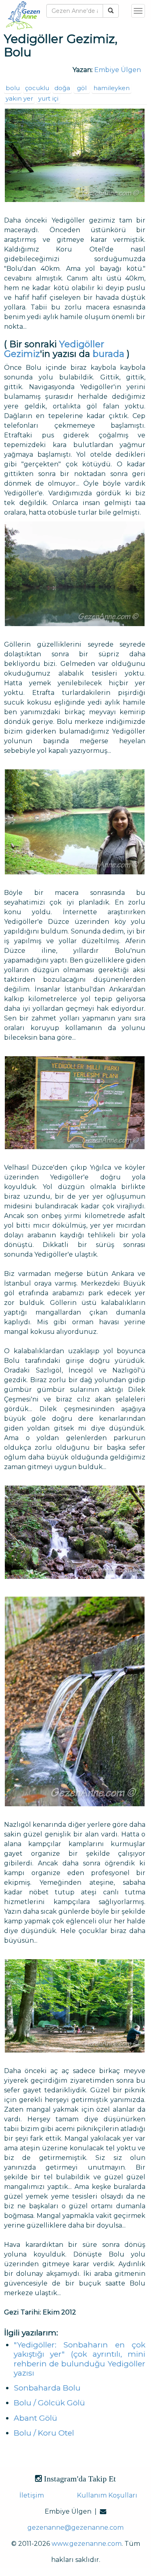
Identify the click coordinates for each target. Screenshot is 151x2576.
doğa (62, 88)
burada (109, 354)
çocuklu (37, 88)
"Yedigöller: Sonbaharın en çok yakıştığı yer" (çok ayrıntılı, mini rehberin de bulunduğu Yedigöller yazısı (80, 2359)
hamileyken (112, 88)
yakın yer (19, 98)
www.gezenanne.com (87, 2544)
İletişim (32, 2495)
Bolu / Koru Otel (44, 2433)
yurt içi (48, 98)
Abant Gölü (35, 2418)
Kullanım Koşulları (107, 2495)
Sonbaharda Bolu (47, 2388)
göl (82, 88)
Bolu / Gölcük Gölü (49, 2403)
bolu (13, 88)
